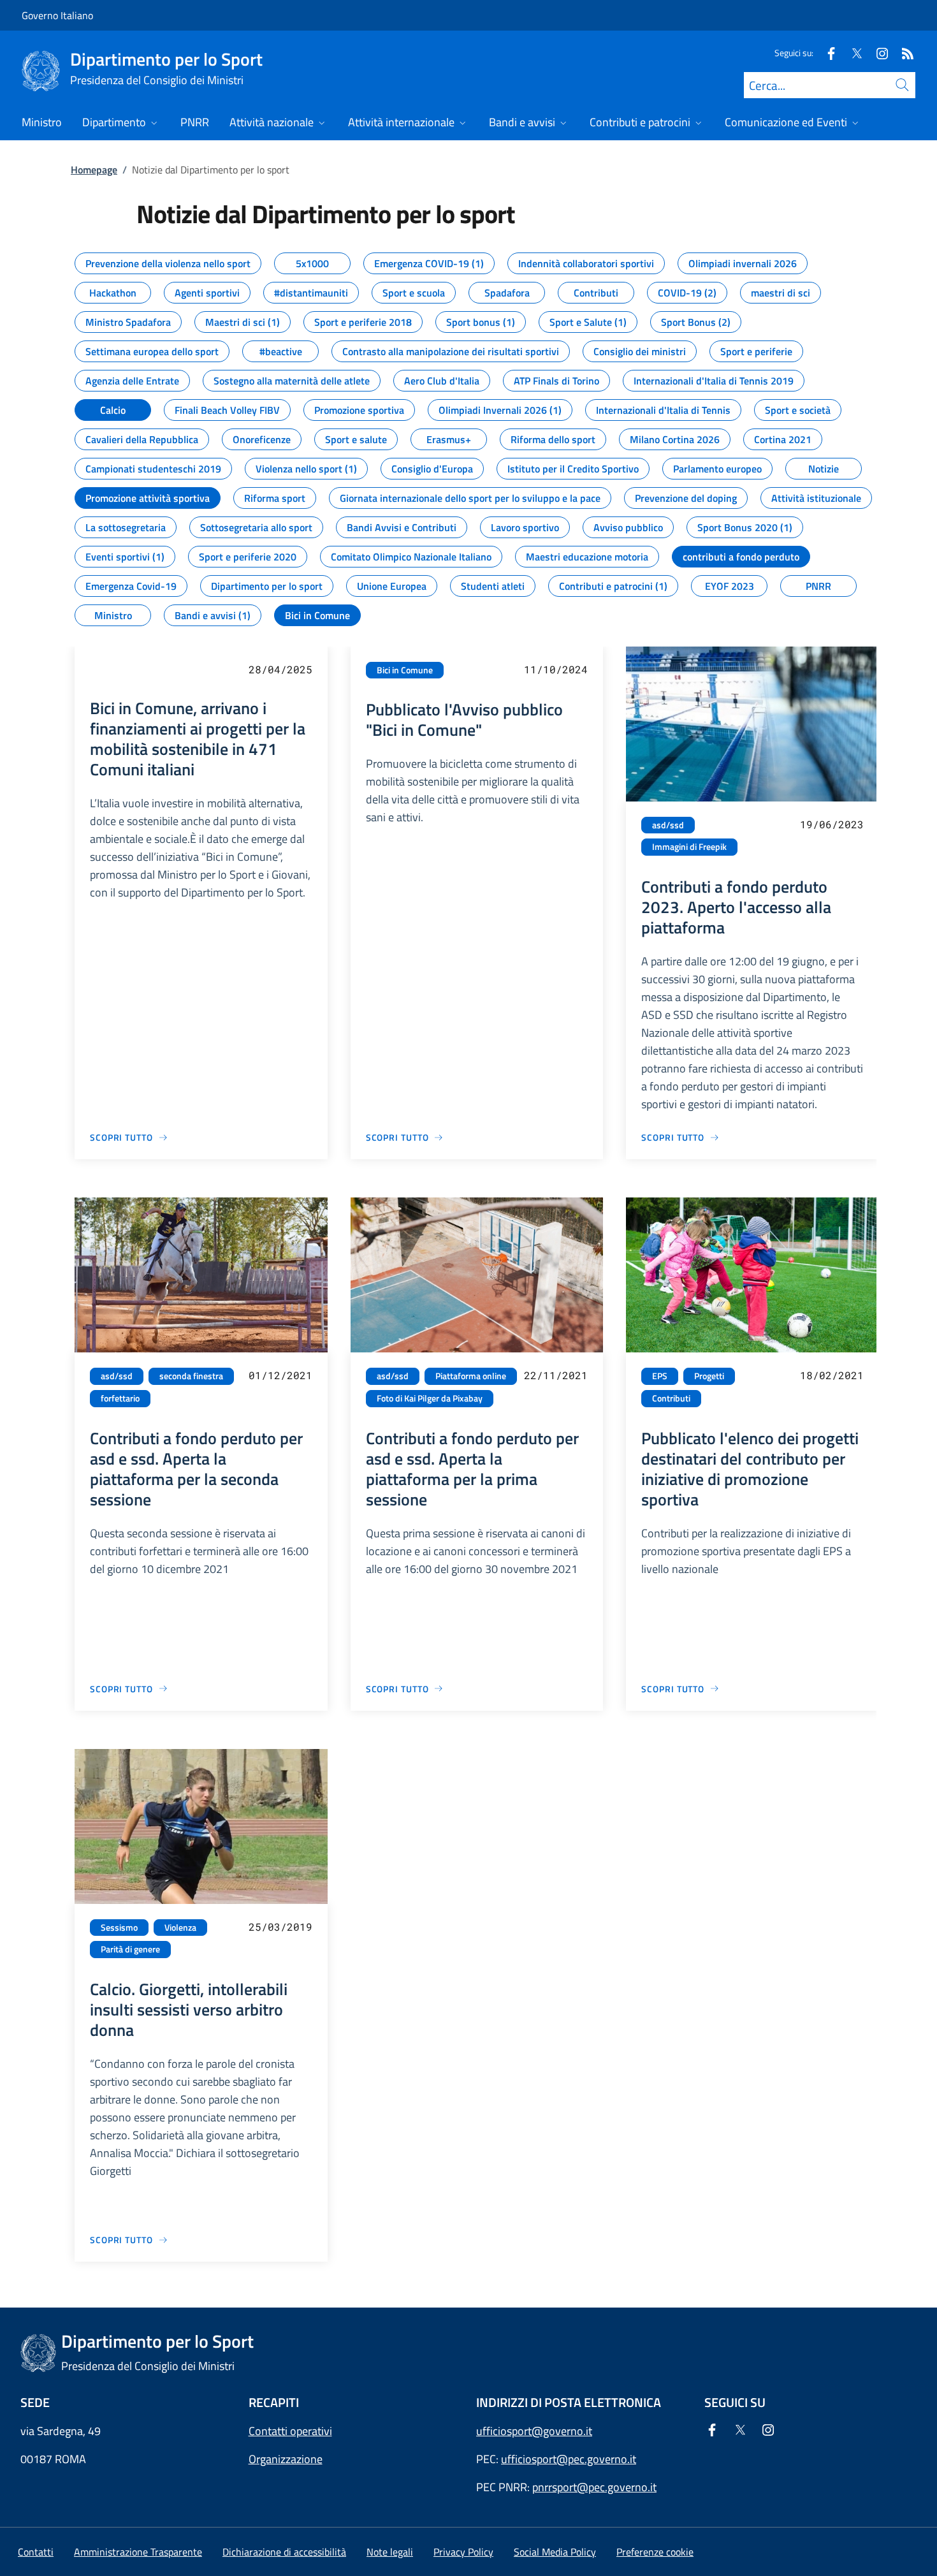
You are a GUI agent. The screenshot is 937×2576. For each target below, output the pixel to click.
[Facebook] (826, 53)
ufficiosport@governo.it (534, 2431)
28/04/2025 (280, 669)
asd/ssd (668, 825)
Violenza (180, 1928)
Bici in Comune (405, 670)
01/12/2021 (280, 1375)
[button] (655, 2552)
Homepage (94, 170)
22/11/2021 (556, 1375)
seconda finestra (191, 1376)
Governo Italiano (57, 15)
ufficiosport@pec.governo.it (569, 2459)
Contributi (671, 1398)
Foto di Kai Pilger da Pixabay (430, 1398)
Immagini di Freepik (689, 847)
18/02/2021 (832, 1375)
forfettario (120, 1398)
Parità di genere (130, 1949)
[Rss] (903, 53)
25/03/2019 (280, 1927)
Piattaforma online (471, 1376)
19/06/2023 (832, 824)
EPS (660, 1376)
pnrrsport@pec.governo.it (594, 2487)
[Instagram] (877, 53)
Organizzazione (286, 2459)
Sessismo (119, 1928)
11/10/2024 (556, 669)
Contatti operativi (290, 2431)
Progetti (709, 1376)
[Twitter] (852, 53)
